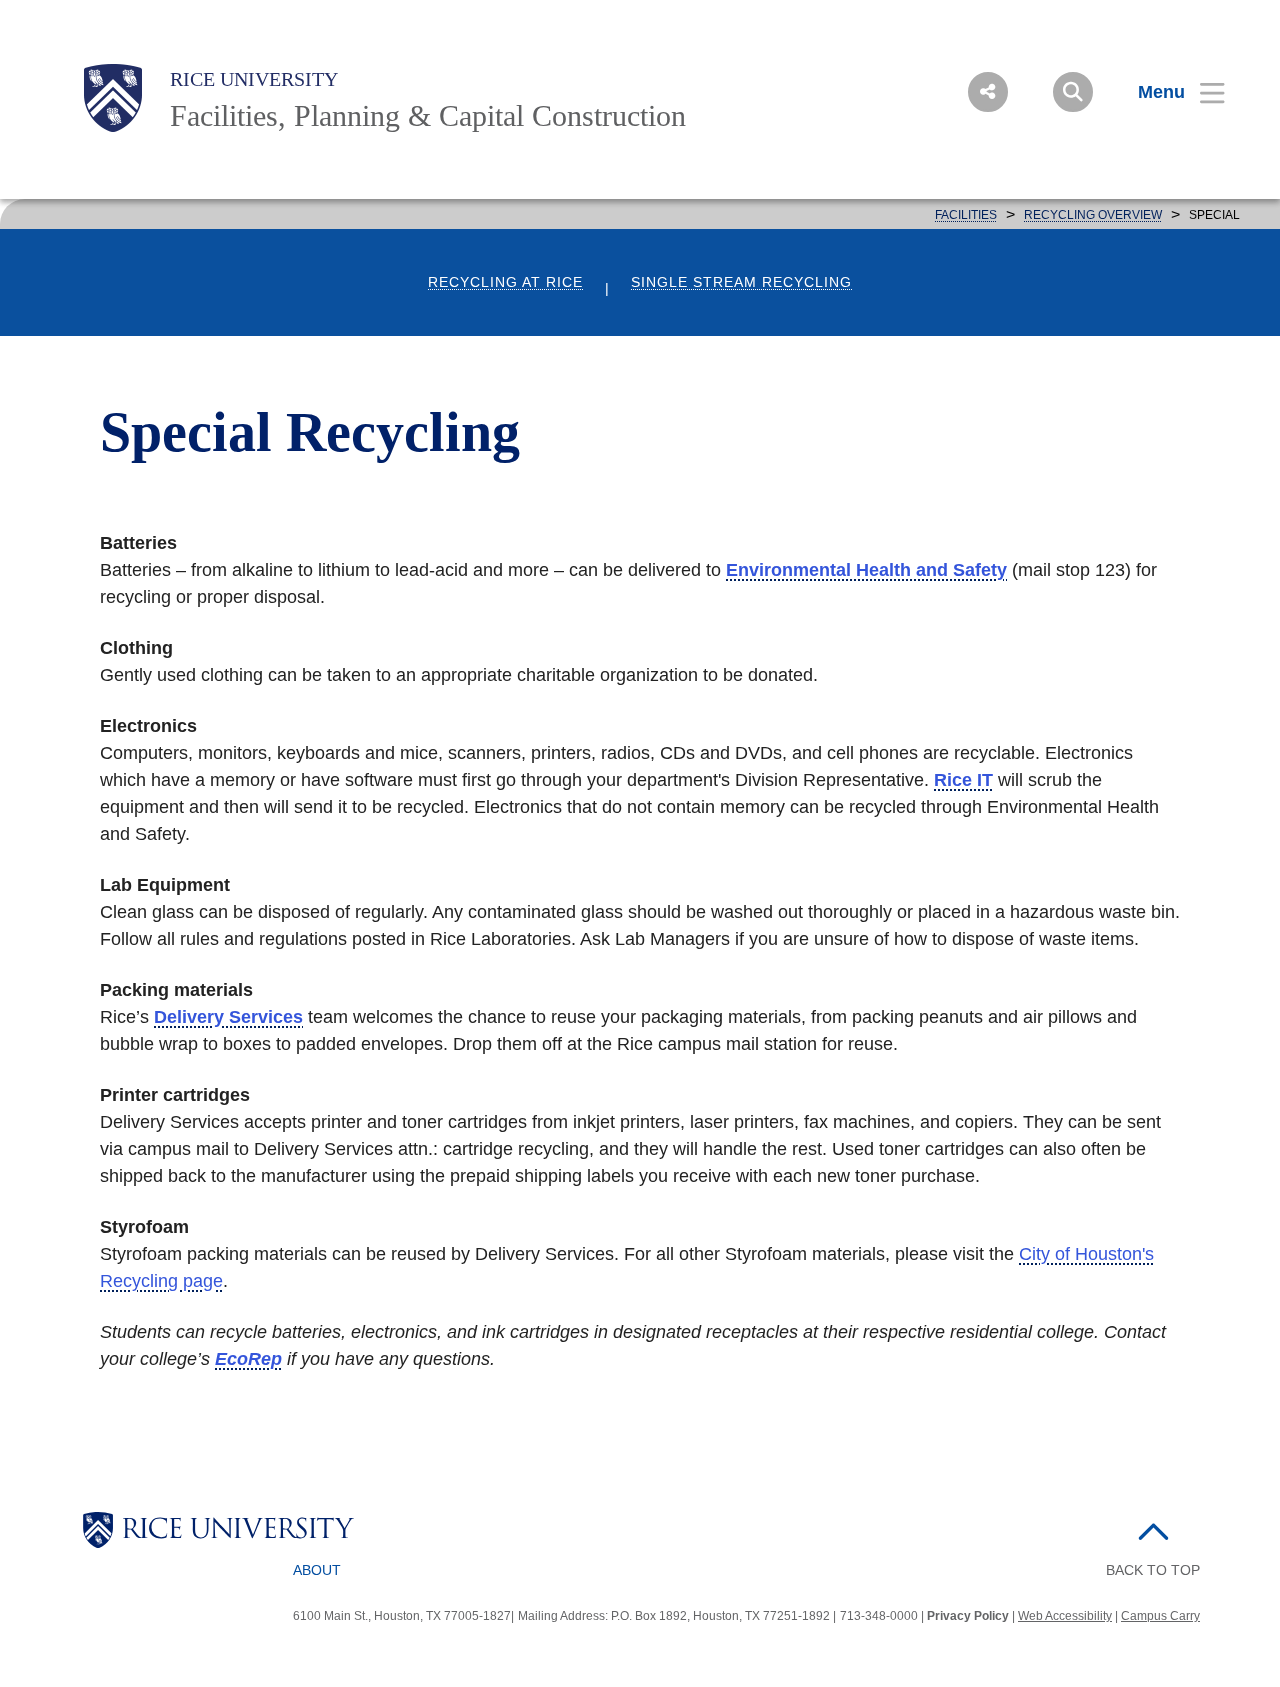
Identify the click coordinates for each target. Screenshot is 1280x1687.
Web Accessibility (1065, 1616)
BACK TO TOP (1153, 1570)
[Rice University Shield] (113, 98)
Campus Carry (1160, 1616)
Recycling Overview (1093, 215)
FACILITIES (966, 215)
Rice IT (963, 780)
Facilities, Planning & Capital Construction (428, 115)
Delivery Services (228, 1017)
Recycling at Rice (505, 282)
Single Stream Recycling (741, 282)
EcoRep (248, 1359)
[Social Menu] (988, 92)
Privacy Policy (968, 1616)
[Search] (1073, 92)
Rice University (254, 79)
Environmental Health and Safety (866, 570)
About (317, 1570)
